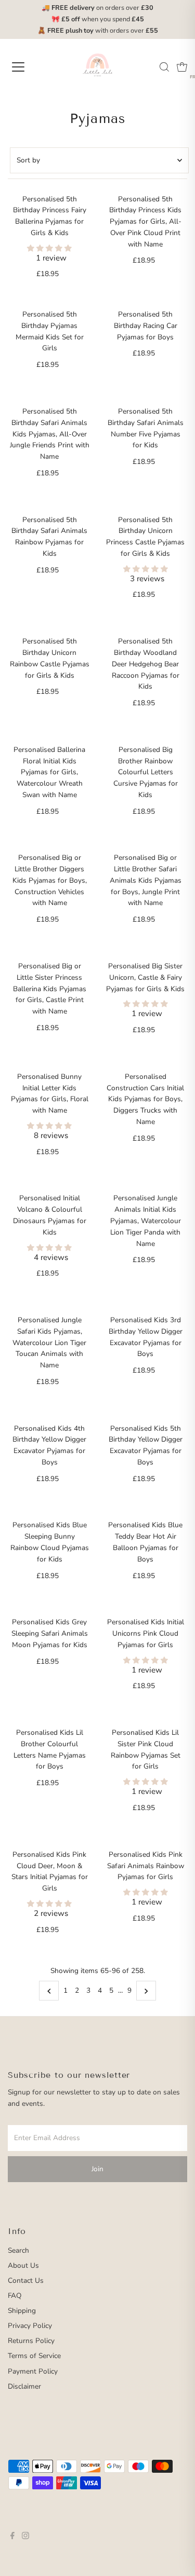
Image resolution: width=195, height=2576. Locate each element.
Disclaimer (24, 2386)
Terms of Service (34, 2356)
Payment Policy (33, 2371)
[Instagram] (25, 2537)
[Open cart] (182, 67)
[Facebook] (12, 2537)
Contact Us (26, 2280)
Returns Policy (31, 2341)
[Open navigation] (27, 67)
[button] (49, 248)
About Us (23, 2265)
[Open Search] (164, 67)
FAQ (15, 2296)
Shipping (22, 2311)
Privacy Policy (30, 2326)
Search (18, 2250)
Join (97, 2169)
